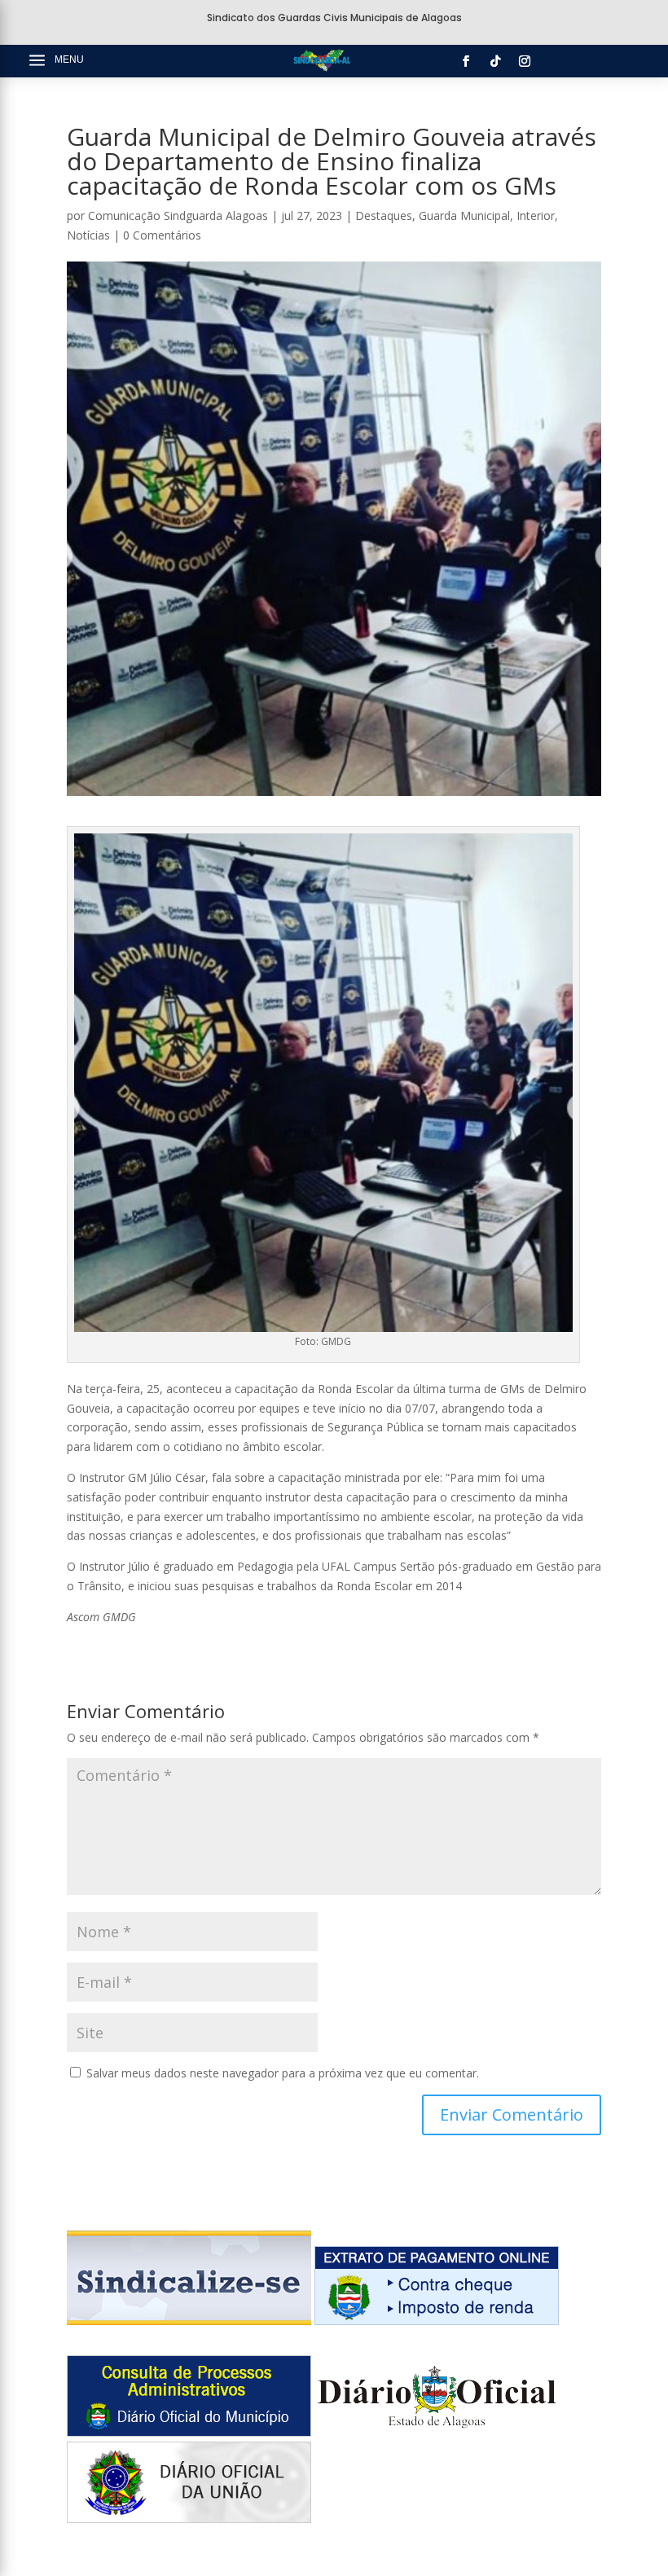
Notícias (88, 235)
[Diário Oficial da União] (189, 2519)
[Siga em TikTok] (495, 61)
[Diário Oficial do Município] (189, 2432)
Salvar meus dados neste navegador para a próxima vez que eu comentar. (283, 2073)
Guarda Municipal (464, 215)
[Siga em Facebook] (466, 61)
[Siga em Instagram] (525, 61)
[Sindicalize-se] (189, 2321)
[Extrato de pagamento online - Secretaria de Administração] (437, 2321)
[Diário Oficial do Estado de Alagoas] (437, 2432)
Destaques (384, 215)
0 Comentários (162, 235)
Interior (536, 215)
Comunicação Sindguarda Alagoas (178, 215)
